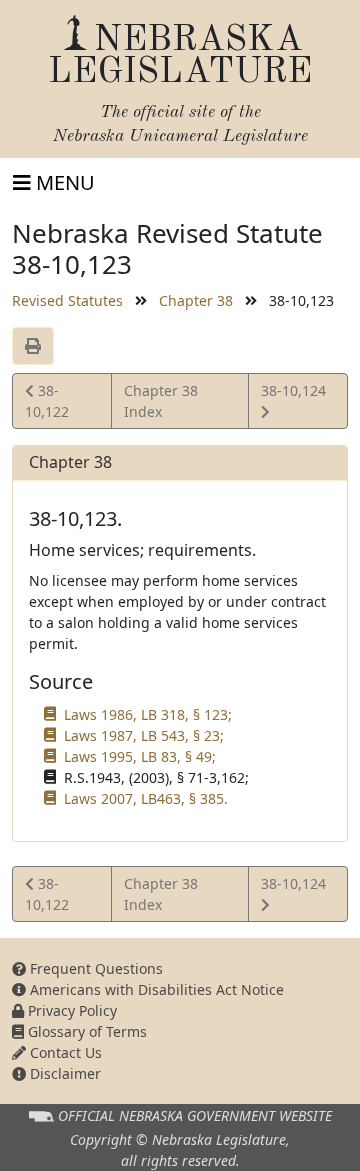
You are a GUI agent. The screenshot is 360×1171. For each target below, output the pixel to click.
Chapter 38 (196, 300)
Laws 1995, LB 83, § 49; (140, 756)
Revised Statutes (67, 300)
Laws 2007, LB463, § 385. (146, 798)
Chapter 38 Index (161, 401)
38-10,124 (293, 400)
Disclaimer (63, 1073)
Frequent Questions (94, 968)
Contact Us (64, 1052)
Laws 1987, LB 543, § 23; (144, 735)
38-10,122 (53, 400)
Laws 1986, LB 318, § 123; (148, 714)
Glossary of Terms (85, 1031)
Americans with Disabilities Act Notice (155, 989)
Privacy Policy (70, 1010)
